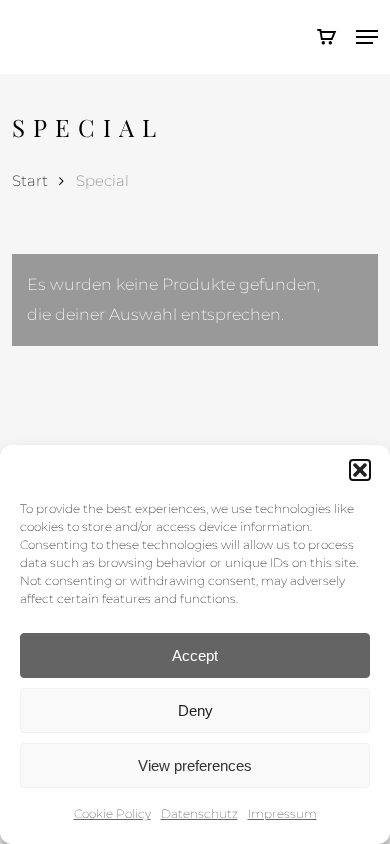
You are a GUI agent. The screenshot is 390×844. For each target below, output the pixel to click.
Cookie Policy (112, 813)
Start (30, 181)
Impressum (282, 813)
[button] (360, 470)
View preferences (195, 765)
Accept (195, 655)
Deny (195, 710)
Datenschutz (199, 813)
